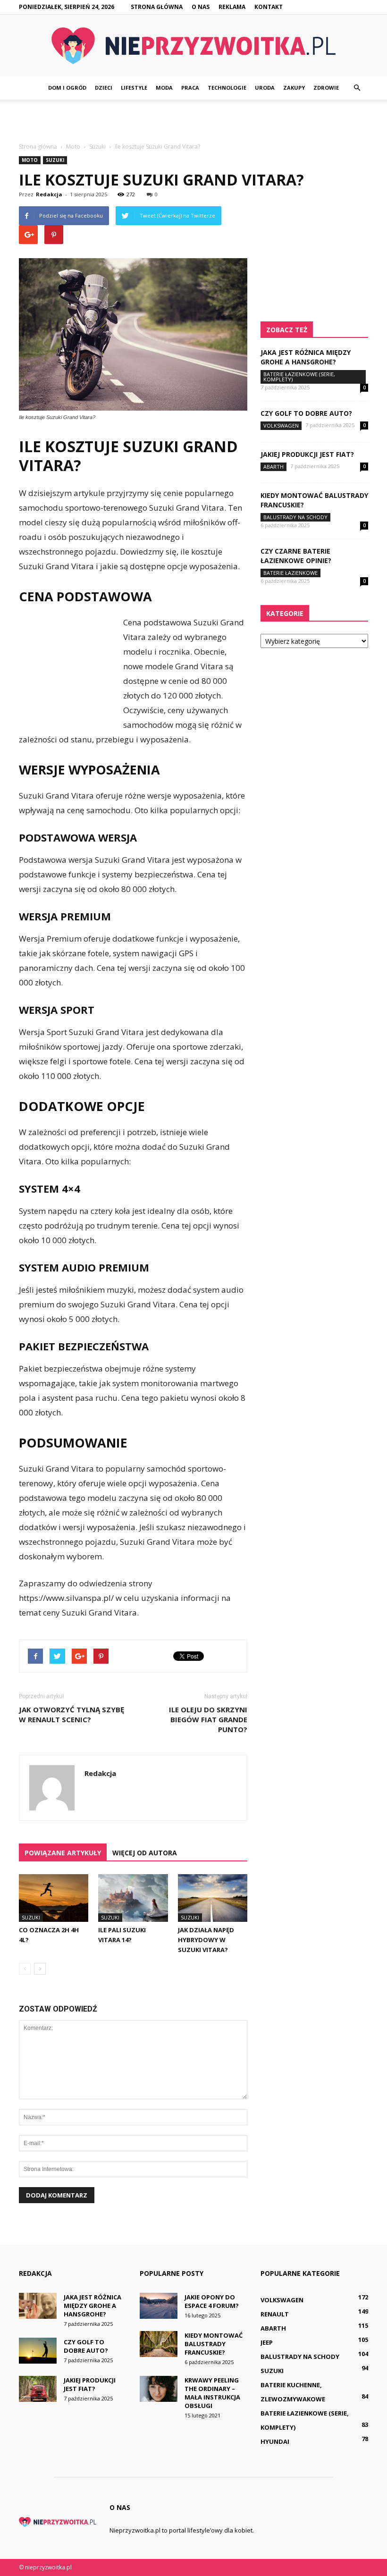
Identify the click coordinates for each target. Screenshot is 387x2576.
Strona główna (157, 7)
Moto (30, 160)
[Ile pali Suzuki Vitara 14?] (133, 1898)
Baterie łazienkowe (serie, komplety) (299, 377)
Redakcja (49, 194)
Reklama (232, 7)
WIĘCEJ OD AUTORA (145, 1853)
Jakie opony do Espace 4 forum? (212, 2301)
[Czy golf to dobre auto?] (38, 2351)
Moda (164, 88)
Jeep (267, 2342)
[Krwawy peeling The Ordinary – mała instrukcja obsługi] (159, 2389)
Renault (275, 2314)
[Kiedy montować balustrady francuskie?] (159, 2344)
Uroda (265, 88)
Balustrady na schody (295, 517)
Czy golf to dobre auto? (306, 413)
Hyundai (275, 2441)
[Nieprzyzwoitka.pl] (193, 46)
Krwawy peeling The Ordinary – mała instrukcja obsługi (212, 2393)
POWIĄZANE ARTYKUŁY (63, 1853)
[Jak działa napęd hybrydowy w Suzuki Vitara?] (213, 1898)
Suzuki (55, 160)
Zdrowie (326, 88)
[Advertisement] (193, 120)
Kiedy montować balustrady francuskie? (214, 2344)
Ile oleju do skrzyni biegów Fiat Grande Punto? (208, 1719)
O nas (201, 7)
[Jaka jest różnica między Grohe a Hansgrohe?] (38, 2306)
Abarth (273, 467)
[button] (357, 88)
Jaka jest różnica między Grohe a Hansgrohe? (306, 357)
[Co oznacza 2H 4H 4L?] (54, 1898)
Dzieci (104, 88)
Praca (190, 88)
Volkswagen (281, 425)
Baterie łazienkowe (290, 573)
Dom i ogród (67, 88)
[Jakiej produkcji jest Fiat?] (38, 2389)
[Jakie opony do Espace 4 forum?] (159, 2306)
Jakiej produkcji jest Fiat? (307, 454)
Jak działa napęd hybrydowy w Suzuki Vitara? (206, 1940)
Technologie (227, 88)
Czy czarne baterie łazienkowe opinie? (296, 556)
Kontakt (269, 7)
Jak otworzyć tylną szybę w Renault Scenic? (72, 1714)
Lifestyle (134, 88)
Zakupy (294, 88)
